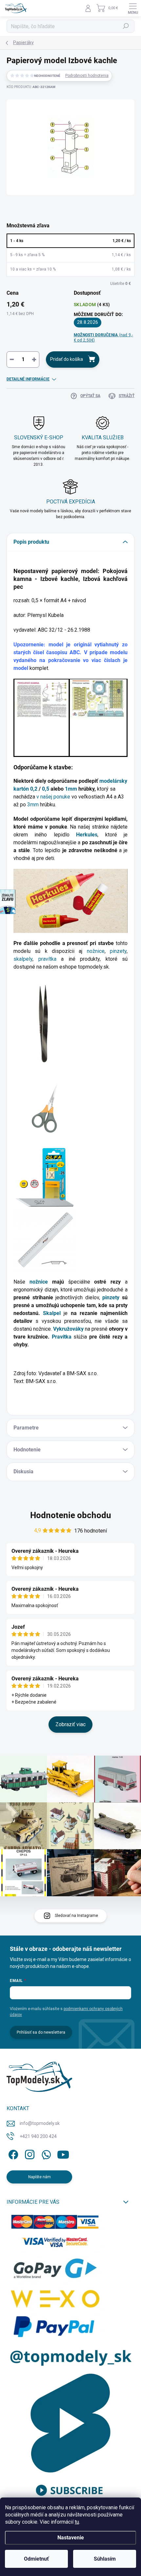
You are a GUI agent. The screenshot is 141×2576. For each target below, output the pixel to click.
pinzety (118, 951)
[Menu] (133, 8)
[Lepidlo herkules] (70, 900)
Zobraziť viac (70, 1724)
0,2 (34, 789)
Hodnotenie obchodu (71, 1515)
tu (77, 2522)
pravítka (50, 959)
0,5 (46, 789)
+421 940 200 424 (38, 2136)
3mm (33, 805)
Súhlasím (105, 2559)
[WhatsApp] (45, 2154)
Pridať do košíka (67, 359)
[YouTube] (63, 2154)
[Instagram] (29, 2154)
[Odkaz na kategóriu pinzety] (40, 1023)
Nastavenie (71, 2538)
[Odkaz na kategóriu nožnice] (45, 1108)
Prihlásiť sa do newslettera (41, 2032)
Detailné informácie (28, 379)
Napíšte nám (40, 2177)
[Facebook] (12, 2154)
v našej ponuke (53, 797)
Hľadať (126, 26)
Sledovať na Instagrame (76, 1916)
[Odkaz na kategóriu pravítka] (45, 1240)
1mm (71, 789)
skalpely (23, 959)
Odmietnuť (36, 2559)
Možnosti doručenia (103, 338)
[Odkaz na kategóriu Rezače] (45, 1177)
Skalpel (53, 1313)
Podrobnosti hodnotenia (87, 76)
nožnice (96, 951)
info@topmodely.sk (40, 2123)
